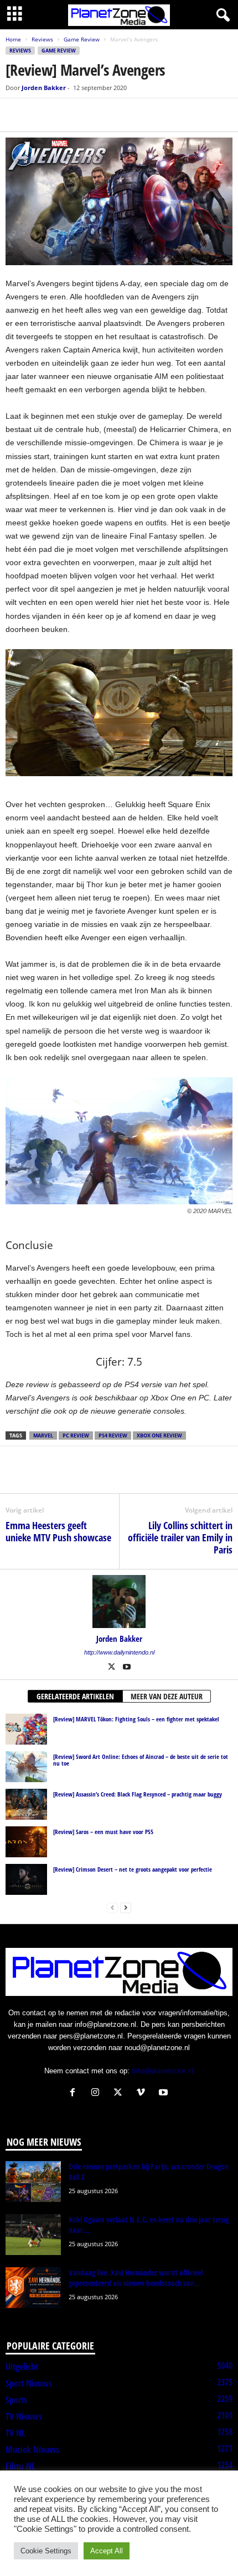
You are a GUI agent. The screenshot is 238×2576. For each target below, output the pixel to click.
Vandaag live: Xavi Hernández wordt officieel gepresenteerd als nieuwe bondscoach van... (136, 2278)
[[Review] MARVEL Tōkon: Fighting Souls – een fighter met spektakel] (26, 1729)
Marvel (43, 1435)
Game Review (82, 39)
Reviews (42, 39)
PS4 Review (113, 1435)
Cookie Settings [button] (46, 2551)
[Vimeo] (143, 2093)
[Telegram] (93, 115)
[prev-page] (112, 1907)
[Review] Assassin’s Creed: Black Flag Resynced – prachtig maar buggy (138, 1794)
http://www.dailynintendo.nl (119, 1652)
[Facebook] (17, 115)
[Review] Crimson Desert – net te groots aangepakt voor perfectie (133, 1869)
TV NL (15, 2433)
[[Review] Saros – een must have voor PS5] (26, 1842)
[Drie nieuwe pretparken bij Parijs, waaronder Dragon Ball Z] (33, 2182)
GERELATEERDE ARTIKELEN (75, 1696)
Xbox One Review (159, 1435)
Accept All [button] (107, 2551)
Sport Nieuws (29, 2383)
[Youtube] (127, 1668)
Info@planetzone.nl (163, 2071)
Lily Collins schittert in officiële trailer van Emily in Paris (180, 1537)
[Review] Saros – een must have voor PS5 (103, 1832)
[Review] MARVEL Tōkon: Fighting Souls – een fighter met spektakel (136, 1719)
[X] (42, 115)
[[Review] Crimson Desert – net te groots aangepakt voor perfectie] (26, 1879)
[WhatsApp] (68, 115)
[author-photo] (119, 1602)
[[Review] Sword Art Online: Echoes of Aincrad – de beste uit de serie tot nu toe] (26, 1767)
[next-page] (126, 1907)
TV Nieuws (24, 2416)
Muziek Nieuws (32, 2449)
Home (13, 39)
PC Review (76, 1435)
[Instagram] (98, 2093)
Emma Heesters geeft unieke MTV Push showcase (58, 1531)
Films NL (20, 2466)
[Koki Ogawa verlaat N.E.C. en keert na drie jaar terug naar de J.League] (33, 2235)
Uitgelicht (22, 2367)
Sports (16, 2400)
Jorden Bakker (44, 88)
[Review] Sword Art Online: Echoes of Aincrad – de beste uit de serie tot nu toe (141, 1760)
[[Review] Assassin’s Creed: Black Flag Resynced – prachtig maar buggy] (26, 1804)
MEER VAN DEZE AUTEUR (167, 1696)
